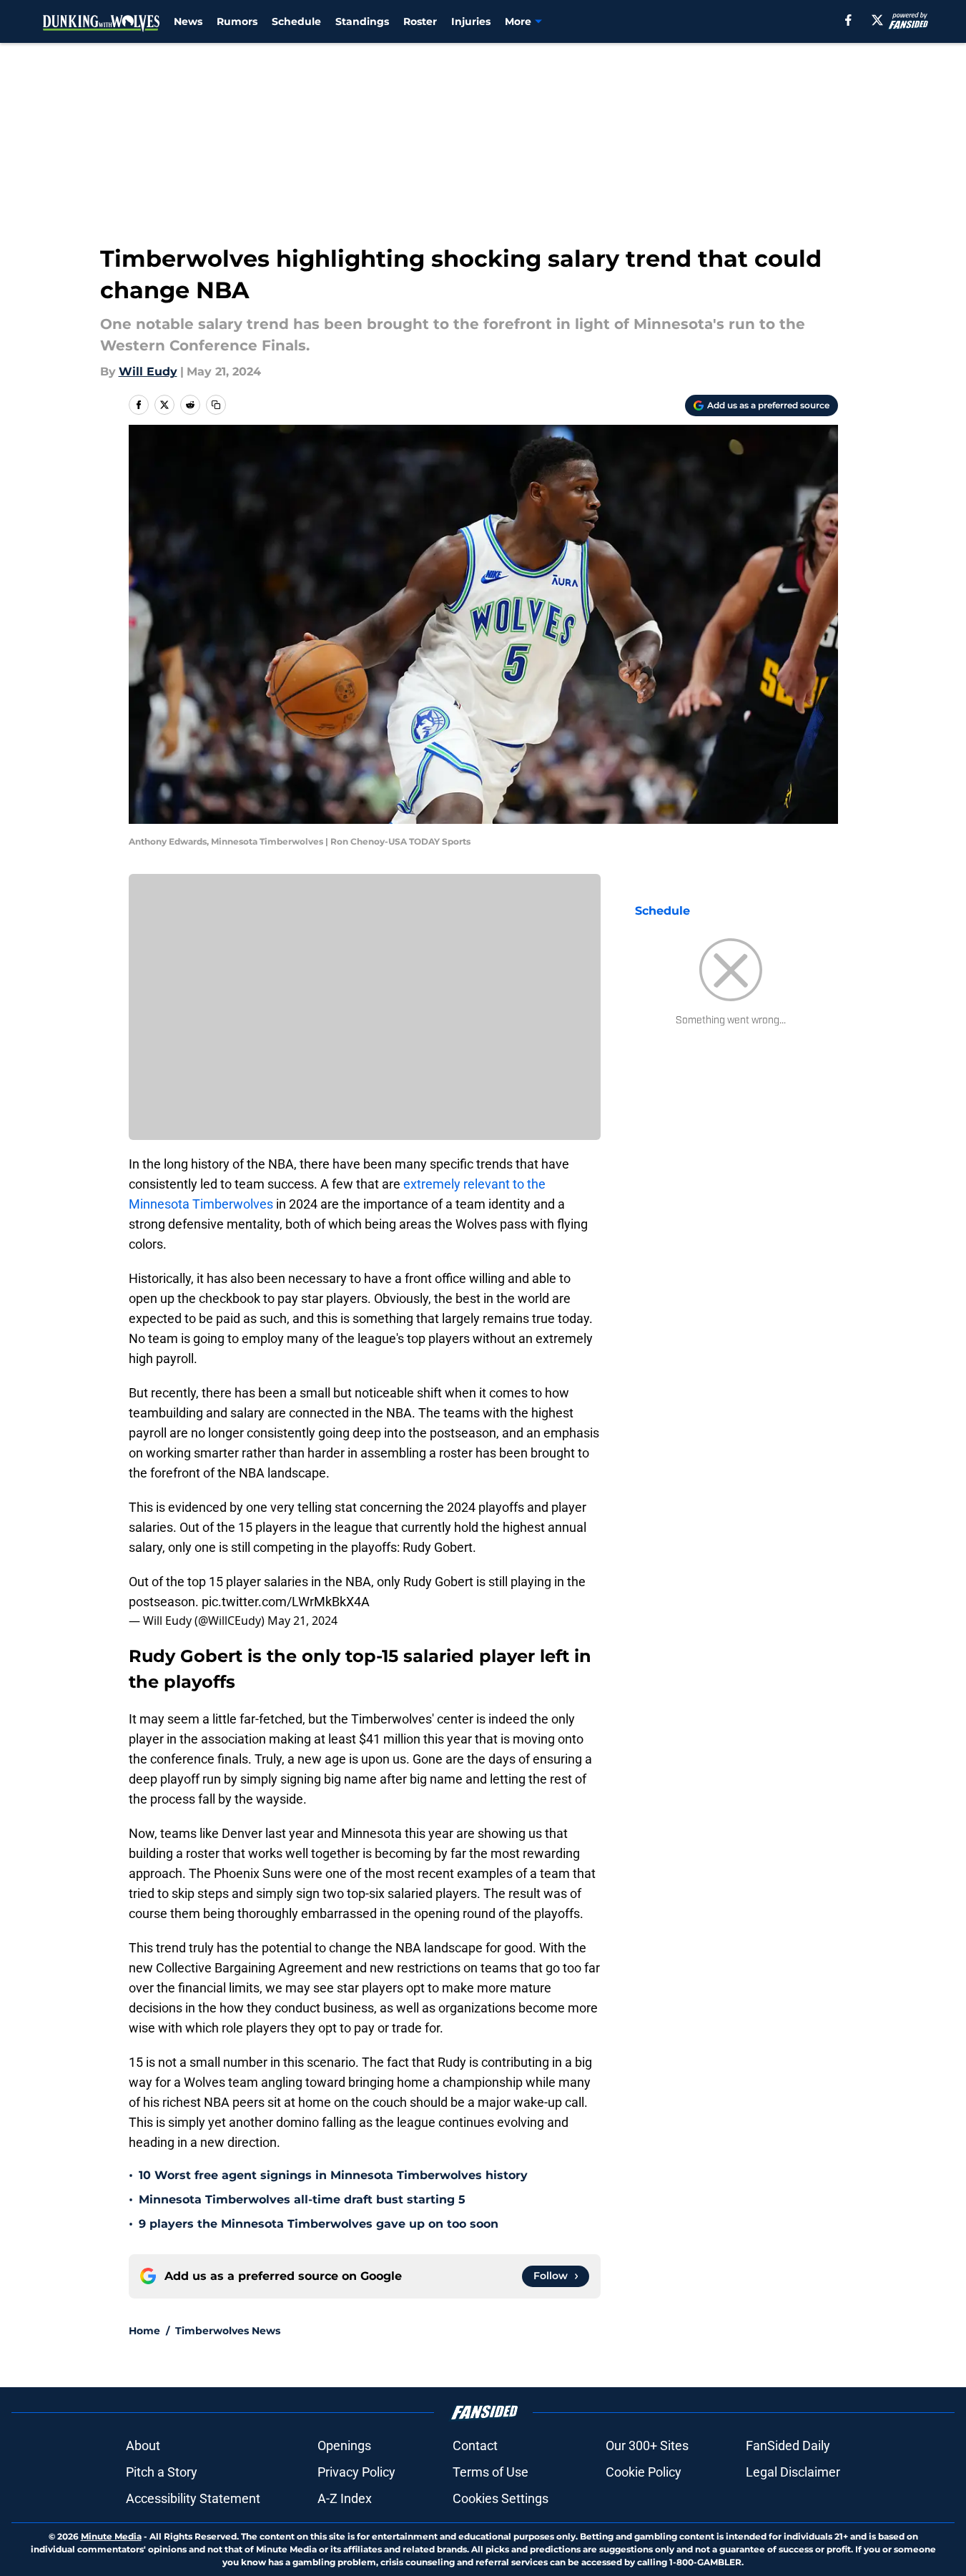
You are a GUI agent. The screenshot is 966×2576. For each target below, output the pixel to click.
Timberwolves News (228, 2331)
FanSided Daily (788, 2445)
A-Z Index (345, 2498)
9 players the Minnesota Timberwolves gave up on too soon (319, 2224)
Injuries (471, 21)
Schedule (296, 21)
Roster (420, 21)
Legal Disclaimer (793, 2472)
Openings (344, 2445)
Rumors (237, 21)
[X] (877, 20)
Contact (475, 2445)
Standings (362, 21)
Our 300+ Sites (647, 2445)
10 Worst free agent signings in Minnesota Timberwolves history (333, 2175)
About (143, 2445)
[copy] (216, 405)
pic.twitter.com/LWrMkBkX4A (286, 1602)
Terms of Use (491, 2472)
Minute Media (111, 2536)
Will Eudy (148, 372)
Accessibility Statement (193, 2498)
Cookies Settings (501, 2498)
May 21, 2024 (302, 1621)
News (188, 21)
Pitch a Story (162, 2472)
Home (144, 2331)
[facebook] (848, 20)
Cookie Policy (644, 2472)
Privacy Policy (356, 2472)
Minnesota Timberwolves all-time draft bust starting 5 (302, 2199)
